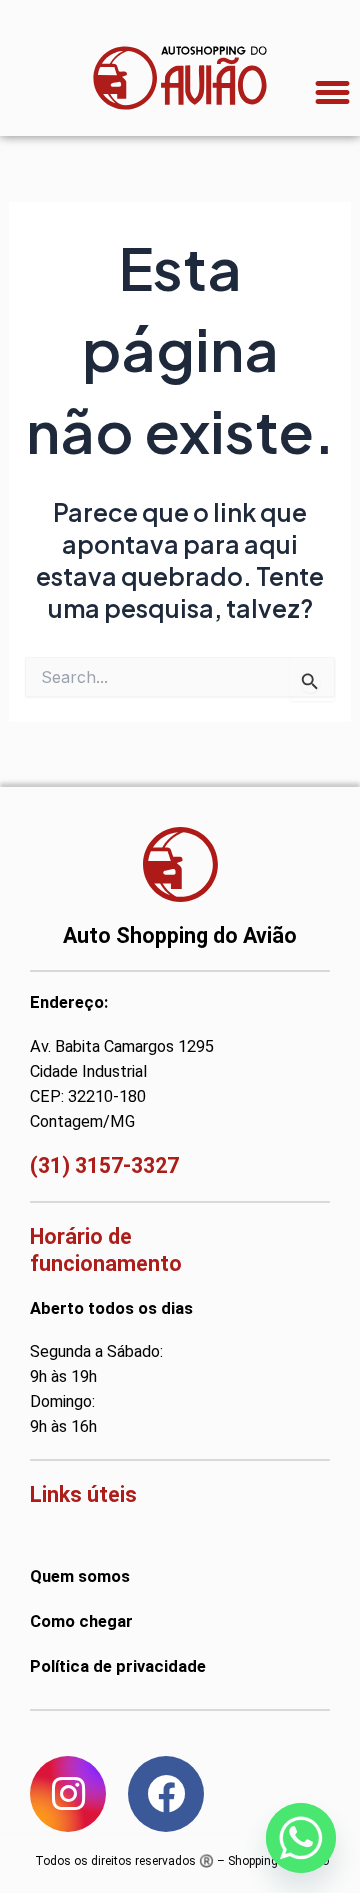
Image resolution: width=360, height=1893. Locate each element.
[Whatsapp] (301, 1838)
